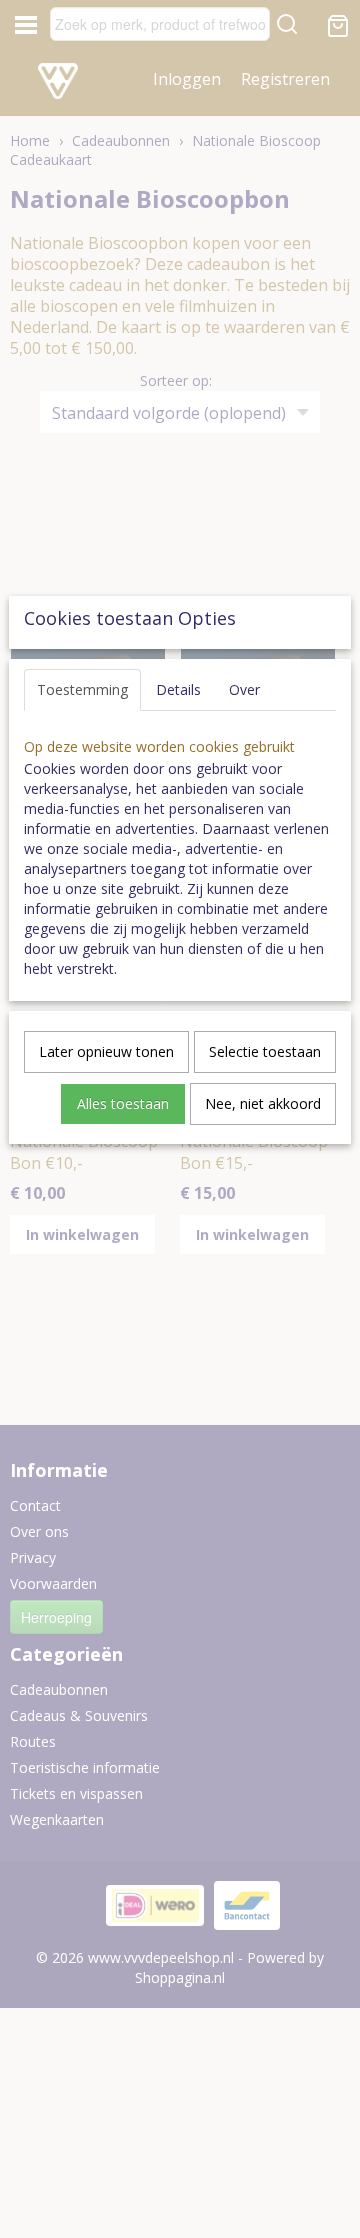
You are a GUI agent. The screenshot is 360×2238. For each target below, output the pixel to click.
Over (244, 689)
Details (178, 689)
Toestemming (82, 689)
